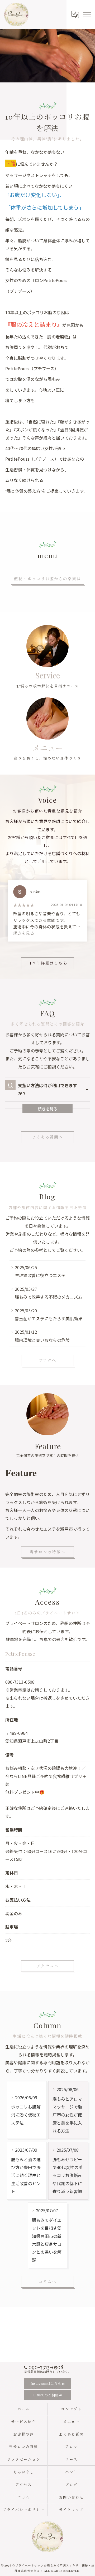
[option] (47, 911)
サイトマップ (72, 2509)
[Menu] (87, 14)
